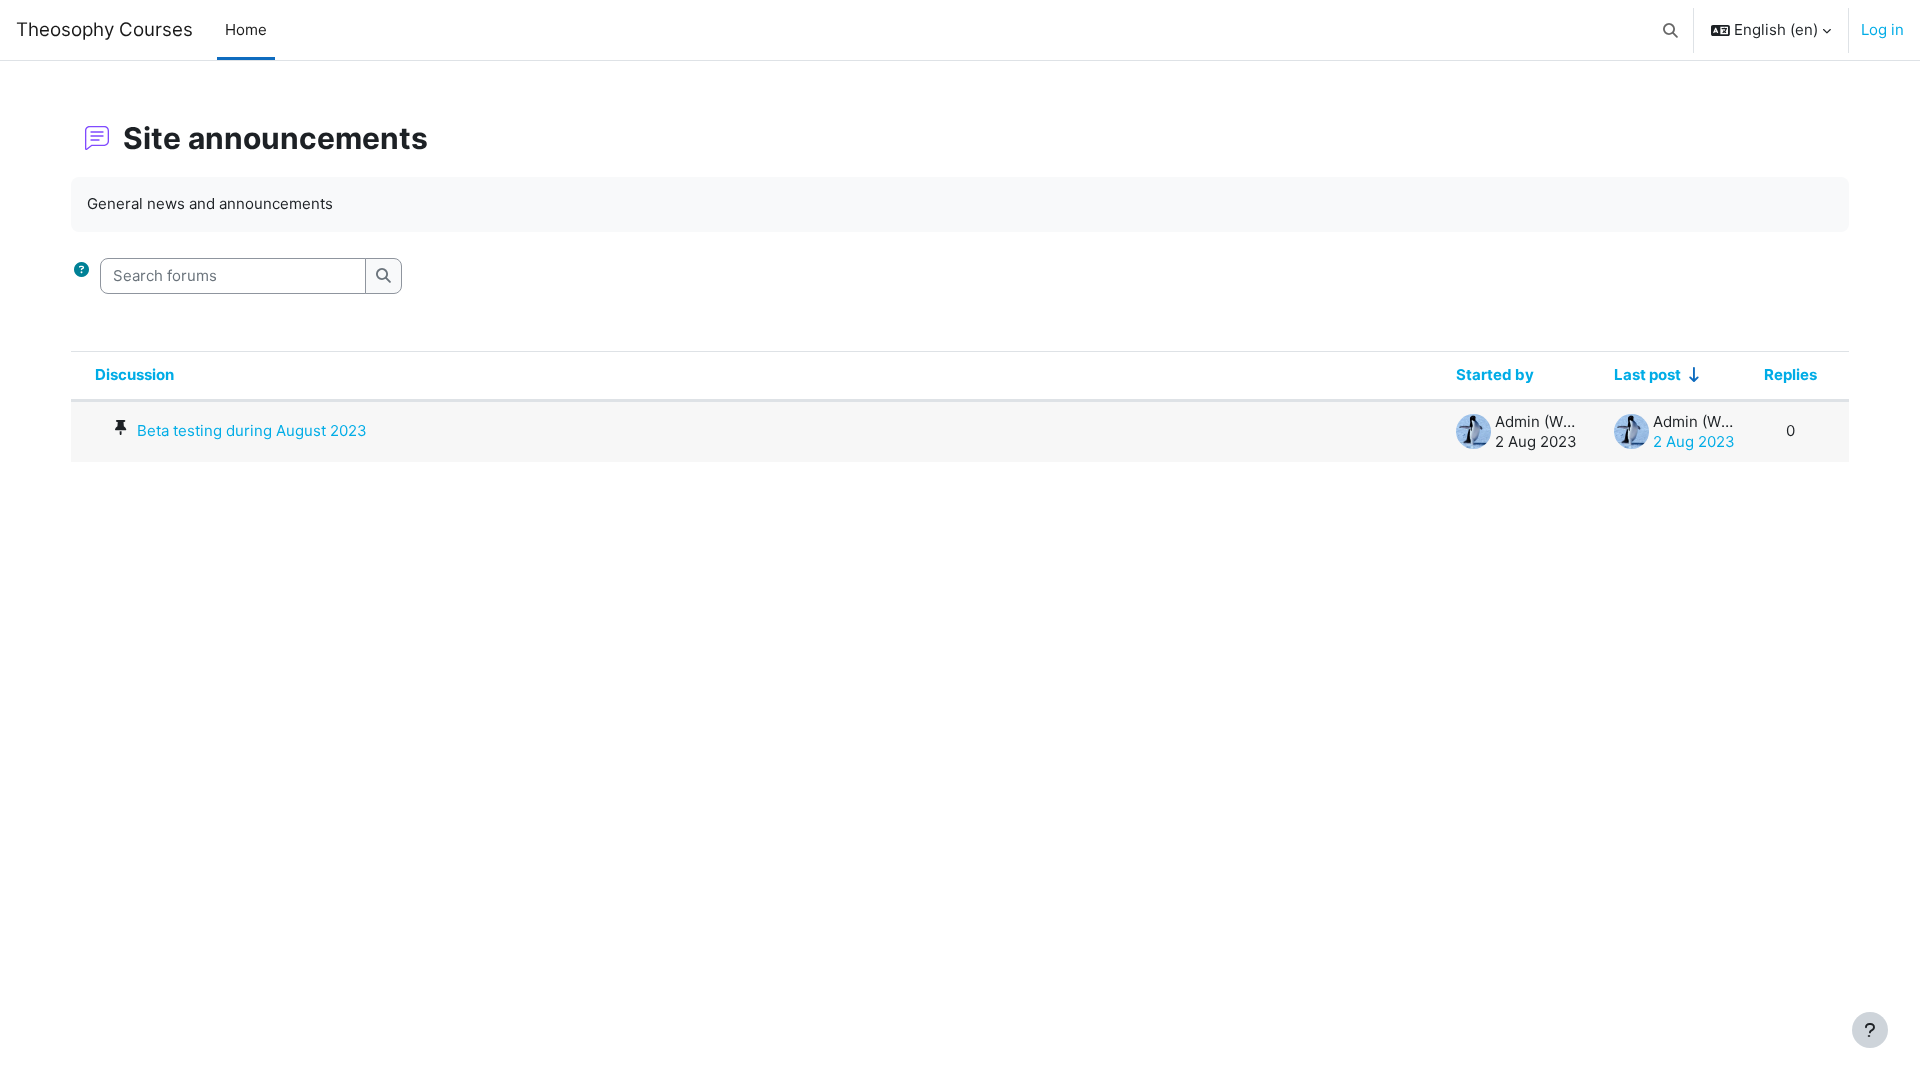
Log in (1882, 29)
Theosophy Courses (104, 29)
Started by (1495, 374)
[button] (1671, 30)
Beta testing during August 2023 (252, 430)
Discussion (134, 374)
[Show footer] (1870, 1030)
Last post (1647, 374)
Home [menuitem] (246, 29)
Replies (1790, 374)
